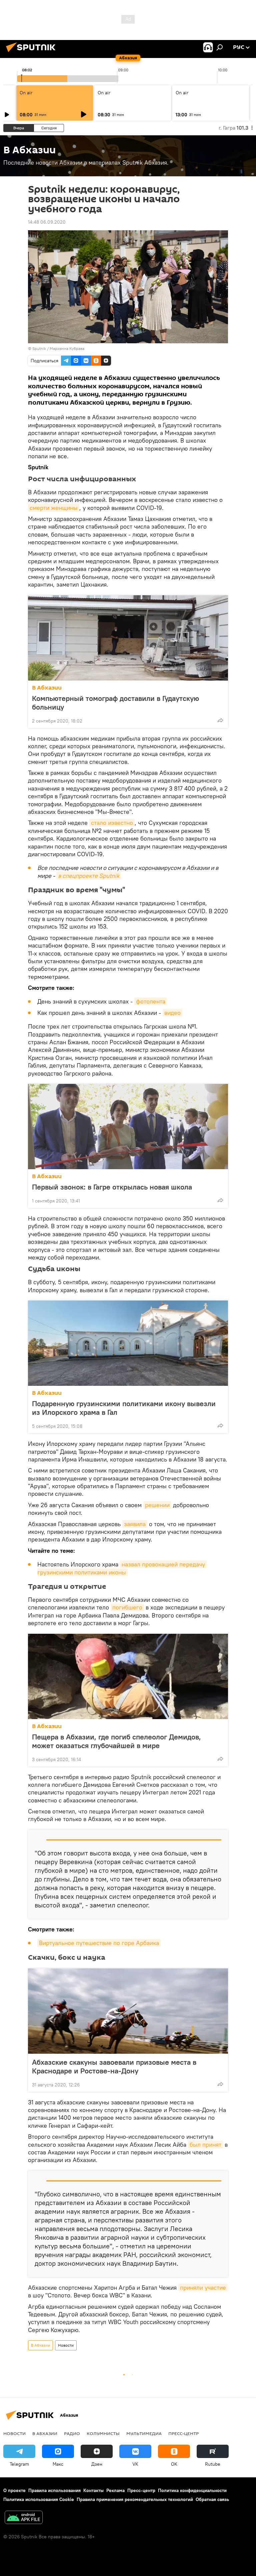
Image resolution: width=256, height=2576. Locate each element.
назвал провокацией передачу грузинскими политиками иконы (122, 1568)
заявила (135, 1524)
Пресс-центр (183, 2433)
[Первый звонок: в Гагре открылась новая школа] (128, 1127)
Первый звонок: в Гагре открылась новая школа (112, 1187)
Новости (66, 2345)
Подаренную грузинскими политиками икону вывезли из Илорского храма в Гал (124, 1408)
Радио (72, 2433)
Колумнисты (103, 2433)
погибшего (127, 1607)
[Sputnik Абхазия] (33, 53)
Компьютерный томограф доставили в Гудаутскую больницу (115, 703)
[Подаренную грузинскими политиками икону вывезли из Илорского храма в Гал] (128, 1343)
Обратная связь (212, 2499)
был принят (205, 2145)
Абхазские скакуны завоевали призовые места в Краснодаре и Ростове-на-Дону (114, 2066)
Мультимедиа (144, 2433)
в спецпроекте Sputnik (89, 876)
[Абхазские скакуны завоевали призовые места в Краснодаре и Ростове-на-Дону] (128, 2011)
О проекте (14, 2490)
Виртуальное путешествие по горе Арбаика (99, 1943)
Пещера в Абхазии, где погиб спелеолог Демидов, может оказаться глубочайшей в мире (116, 1741)
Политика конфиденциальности (192, 2490)
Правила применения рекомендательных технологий (135, 2499)
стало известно (112, 823)
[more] (220, 720)
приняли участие (203, 2288)
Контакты (93, 2490)
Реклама (115, 2490)
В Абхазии (47, 688)
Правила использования (54, 2490)
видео (172, 1013)
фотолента (151, 1001)
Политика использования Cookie (39, 2499)
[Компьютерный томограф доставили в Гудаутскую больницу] (128, 638)
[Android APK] (24, 2518)
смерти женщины (54, 508)
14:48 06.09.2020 (47, 222)
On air (26, 93)
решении (157, 1505)
